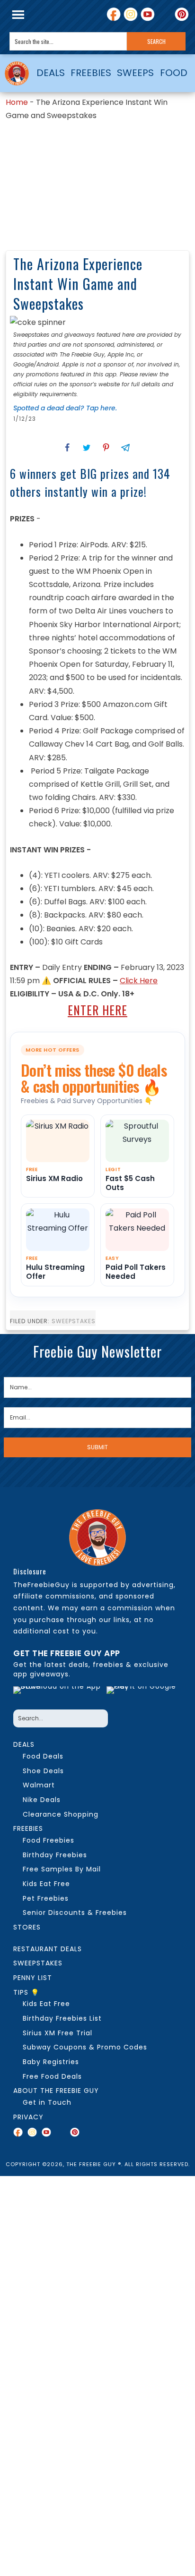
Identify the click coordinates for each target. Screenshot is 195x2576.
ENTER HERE (97, 1010)
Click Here (139, 981)
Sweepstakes (74, 1321)
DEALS (51, 73)
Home (17, 102)
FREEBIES (91, 73)
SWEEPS (135, 73)
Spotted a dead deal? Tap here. (65, 408)
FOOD (174, 73)
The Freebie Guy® (17, 73)
